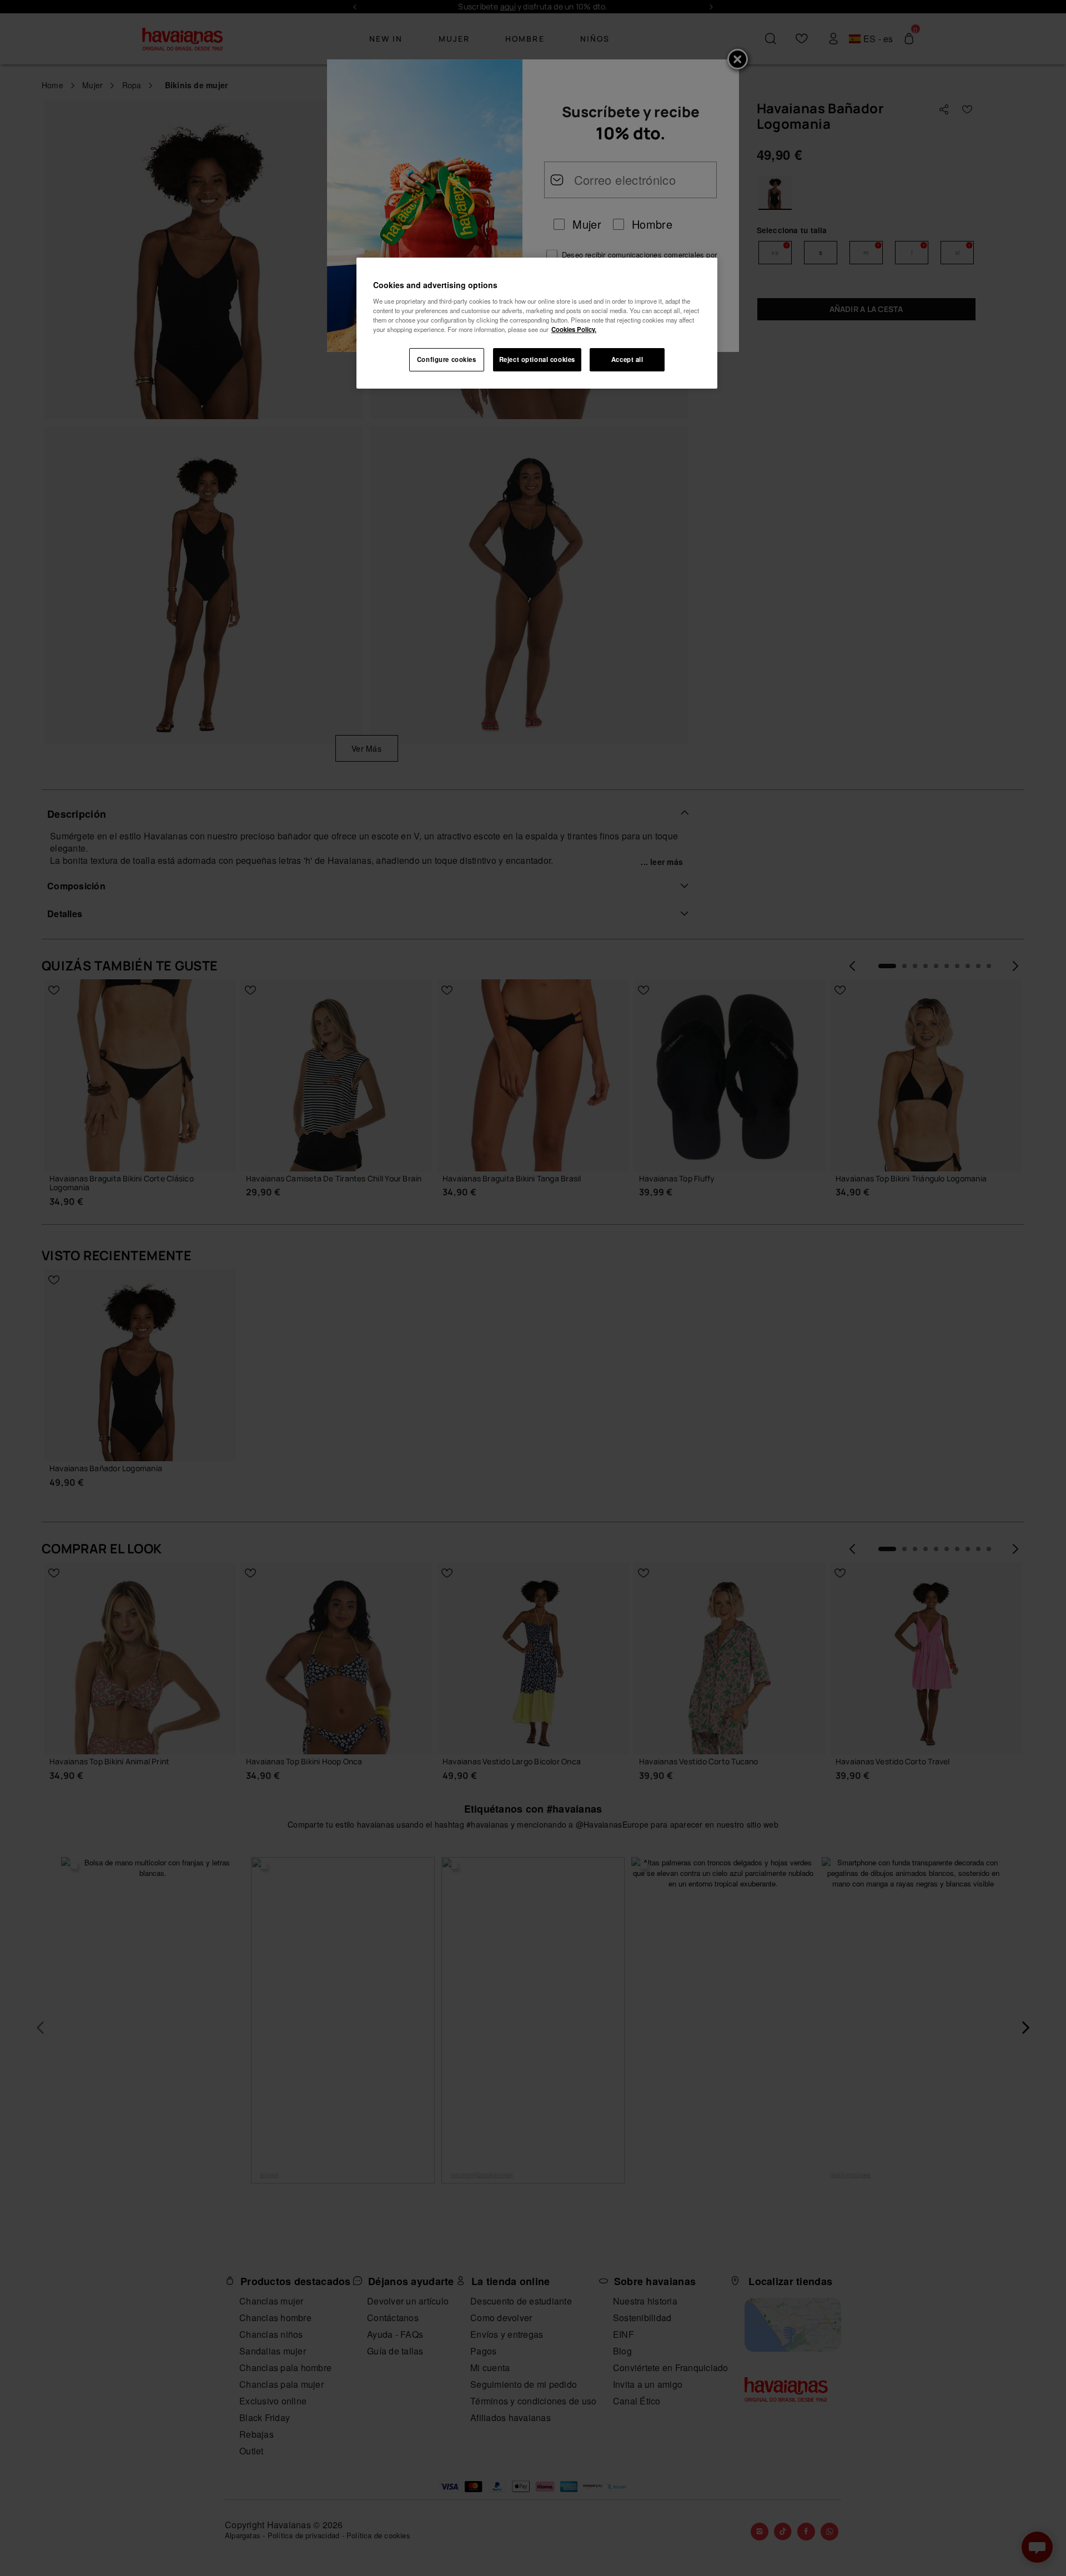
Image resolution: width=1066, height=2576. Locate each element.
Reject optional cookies (537, 359)
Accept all (627, 359)
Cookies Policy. (574, 329)
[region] (537, 323)
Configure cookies (447, 359)
